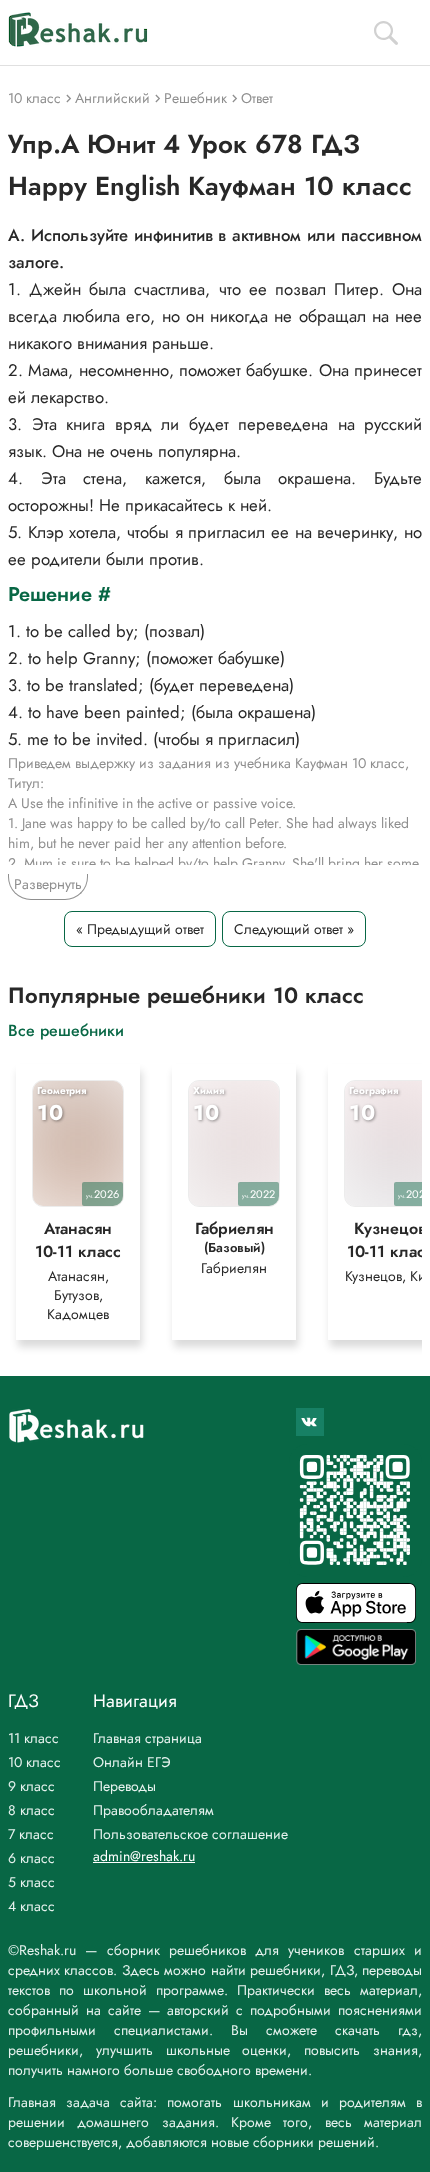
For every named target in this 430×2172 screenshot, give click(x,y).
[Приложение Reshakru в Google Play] (356, 1659)
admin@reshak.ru (144, 1856)
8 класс (31, 1810)
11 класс (33, 1738)
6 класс (31, 1858)
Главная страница (147, 1738)
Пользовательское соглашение (190, 1834)
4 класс (31, 1906)
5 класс (31, 1882)
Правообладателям (153, 1810)
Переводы (124, 1786)
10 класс (34, 1762)
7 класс (31, 1834)
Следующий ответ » (294, 929)
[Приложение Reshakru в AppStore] (356, 1617)
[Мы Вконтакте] (310, 1422)
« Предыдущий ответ (140, 929)
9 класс (31, 1786)
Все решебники (66, 1029)
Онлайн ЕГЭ (132, 1762)
